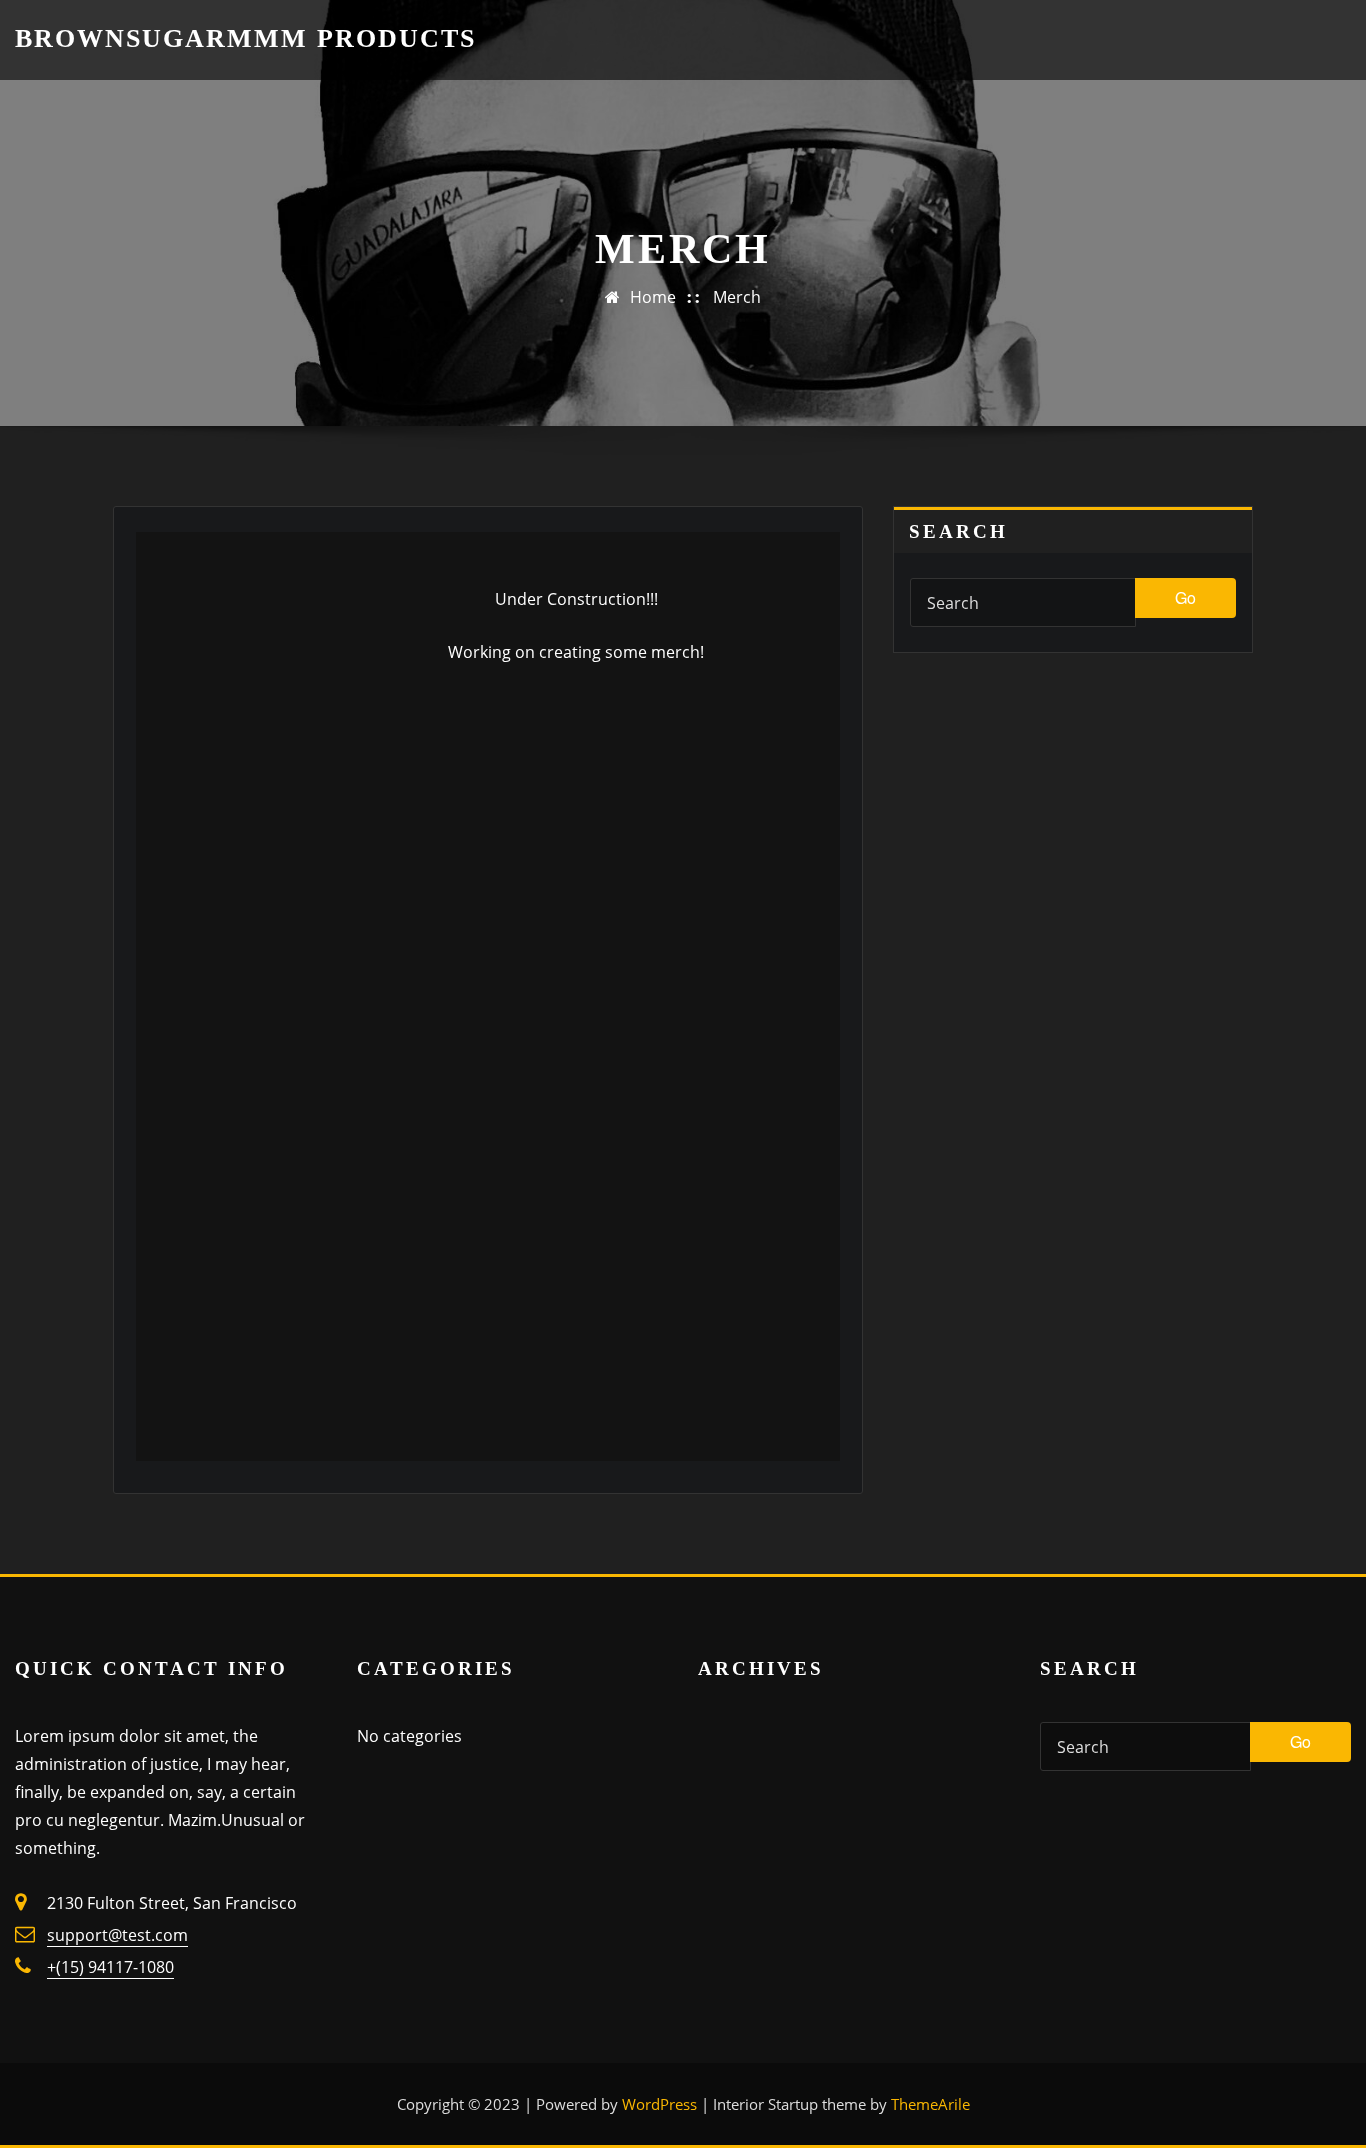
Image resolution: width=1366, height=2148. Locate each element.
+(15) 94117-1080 (110, 1967)
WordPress (659, 2104)
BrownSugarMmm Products (245, 38)
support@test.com (117, 1935)
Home (653, 297)
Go (1185, 597)
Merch (737, 297)
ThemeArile (930, 2104)
